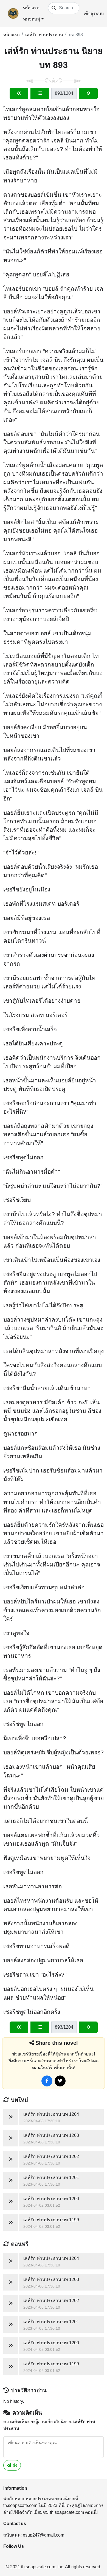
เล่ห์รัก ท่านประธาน (44, 35)
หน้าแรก (31, 8)
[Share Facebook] (47, 2081)
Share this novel (57, 2043)
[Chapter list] (40, 93)
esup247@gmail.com (43, 2535)
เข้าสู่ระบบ (94, 14)
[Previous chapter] (19, 93)
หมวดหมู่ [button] (32, 19)
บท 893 (76, 35)
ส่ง (14, 2465)
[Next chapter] (88, 93)
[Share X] (60, 2081)
